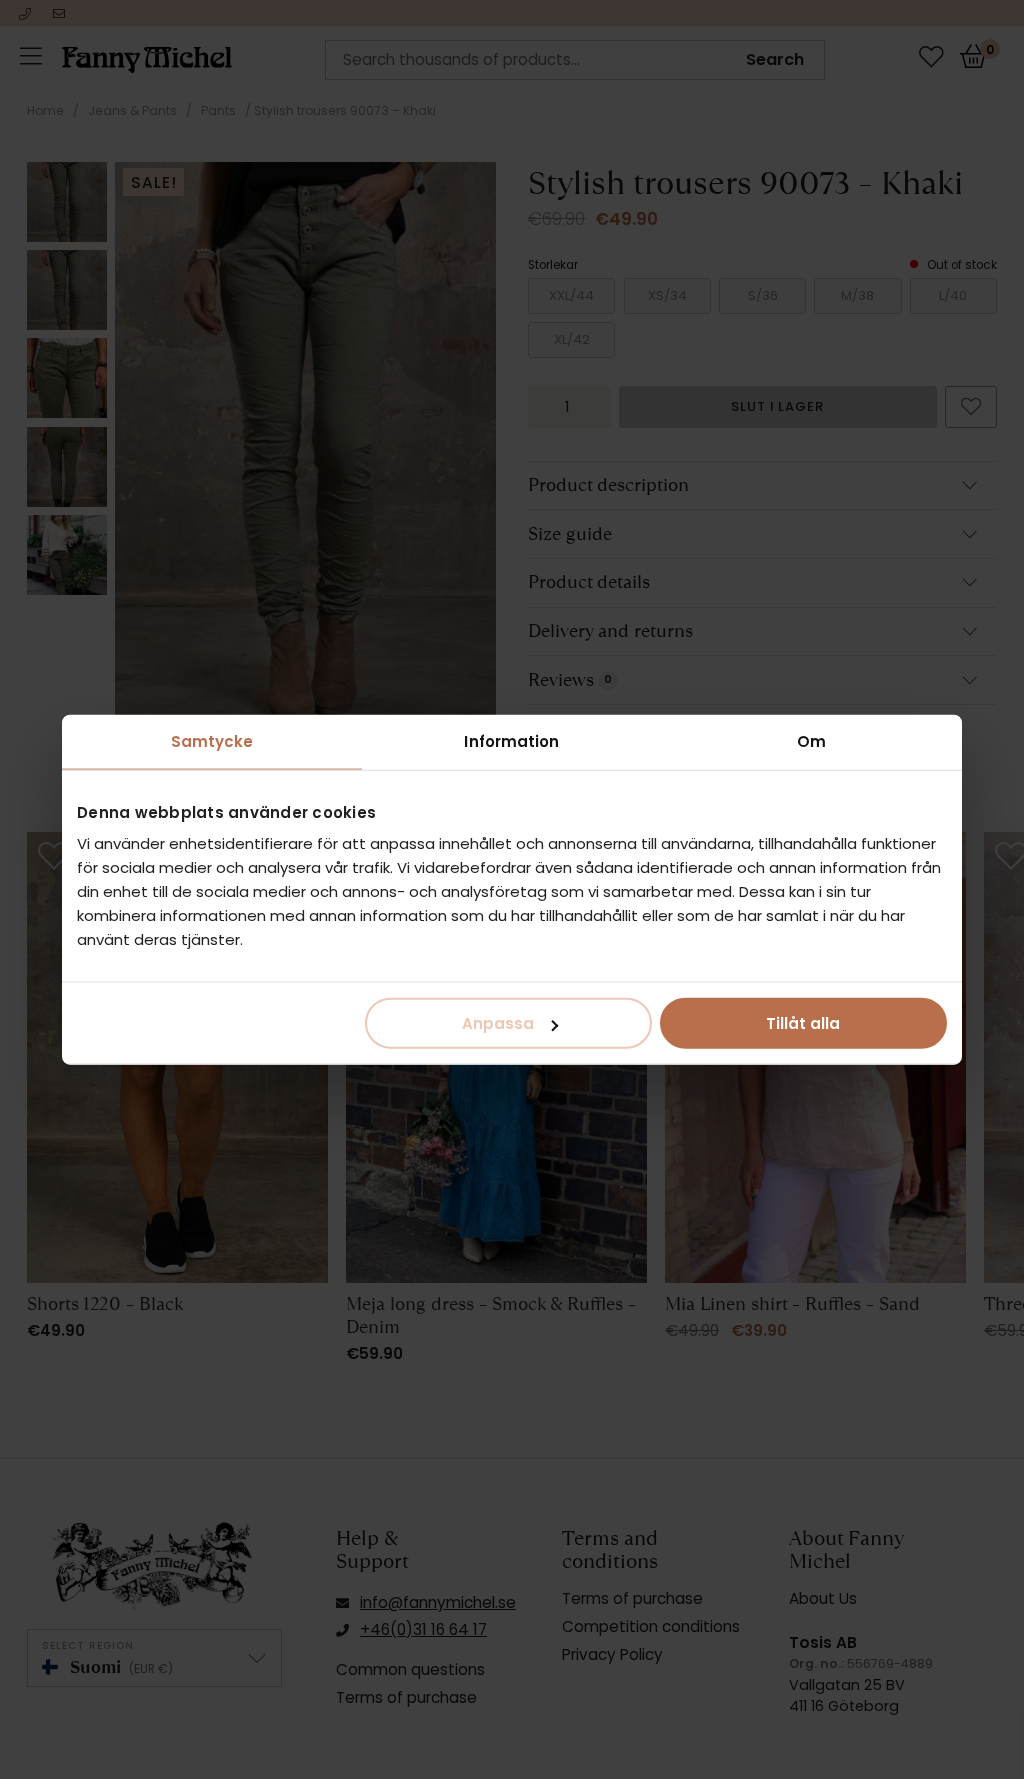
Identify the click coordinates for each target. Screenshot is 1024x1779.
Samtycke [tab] (212, 740)
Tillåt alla (803, 1023)
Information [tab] (511, 740)
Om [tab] (811, 740)
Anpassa (498, 1023)
